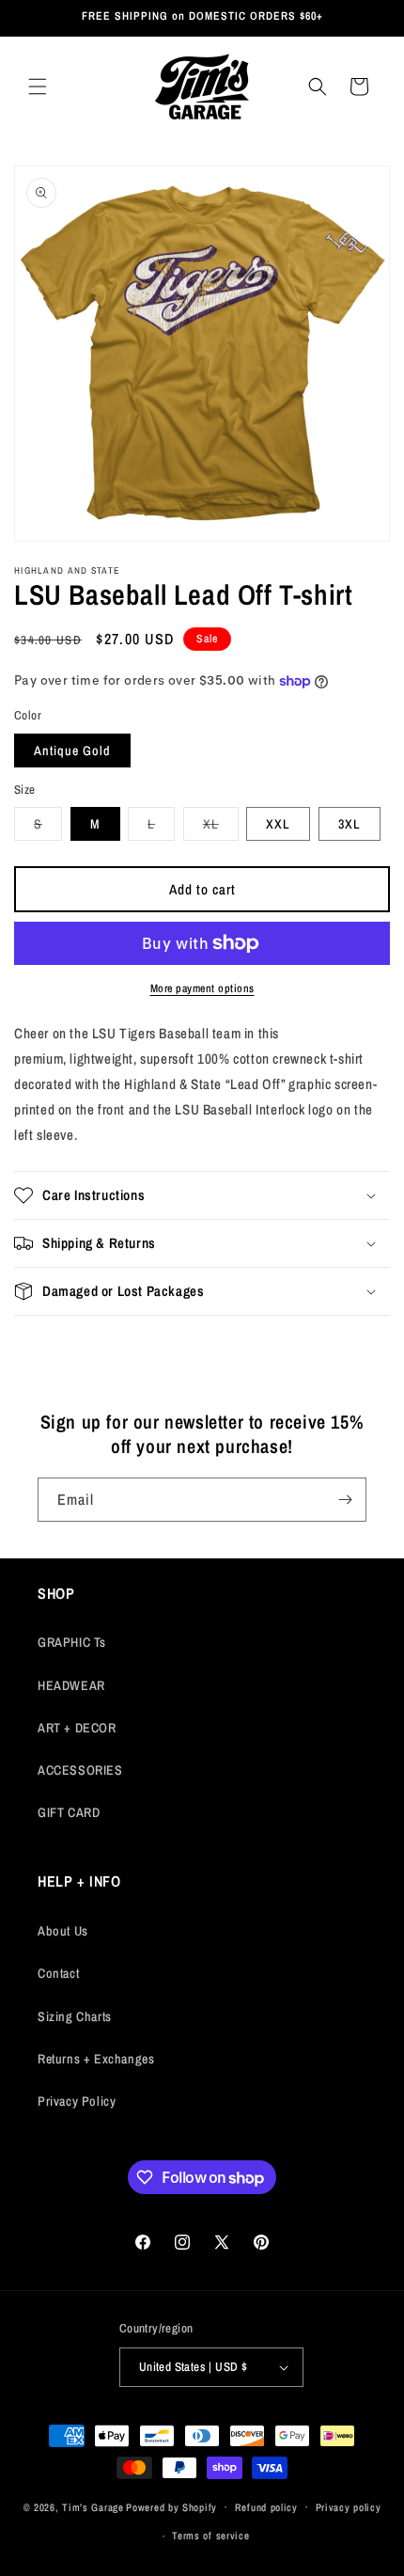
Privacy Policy (77, 2101)
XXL (278, 824)
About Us (63, 1931)
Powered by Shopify (171, 2506)
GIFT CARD (69, 1812)
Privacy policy (349, 2507)
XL (221, 828)
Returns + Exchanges (96, 2059)
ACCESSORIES (80, 1770)
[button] (38, 87)
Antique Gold (72, 751)
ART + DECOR (77, 1728)
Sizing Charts (75, 2016)
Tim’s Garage (93, 2506)
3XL (350, 824)
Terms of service (210, 2536)
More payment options (202, 988)
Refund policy (266, 2507)
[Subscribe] (345, 1500)
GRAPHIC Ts (72, 1642)
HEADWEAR (71, 1685)
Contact (58, 1973)
